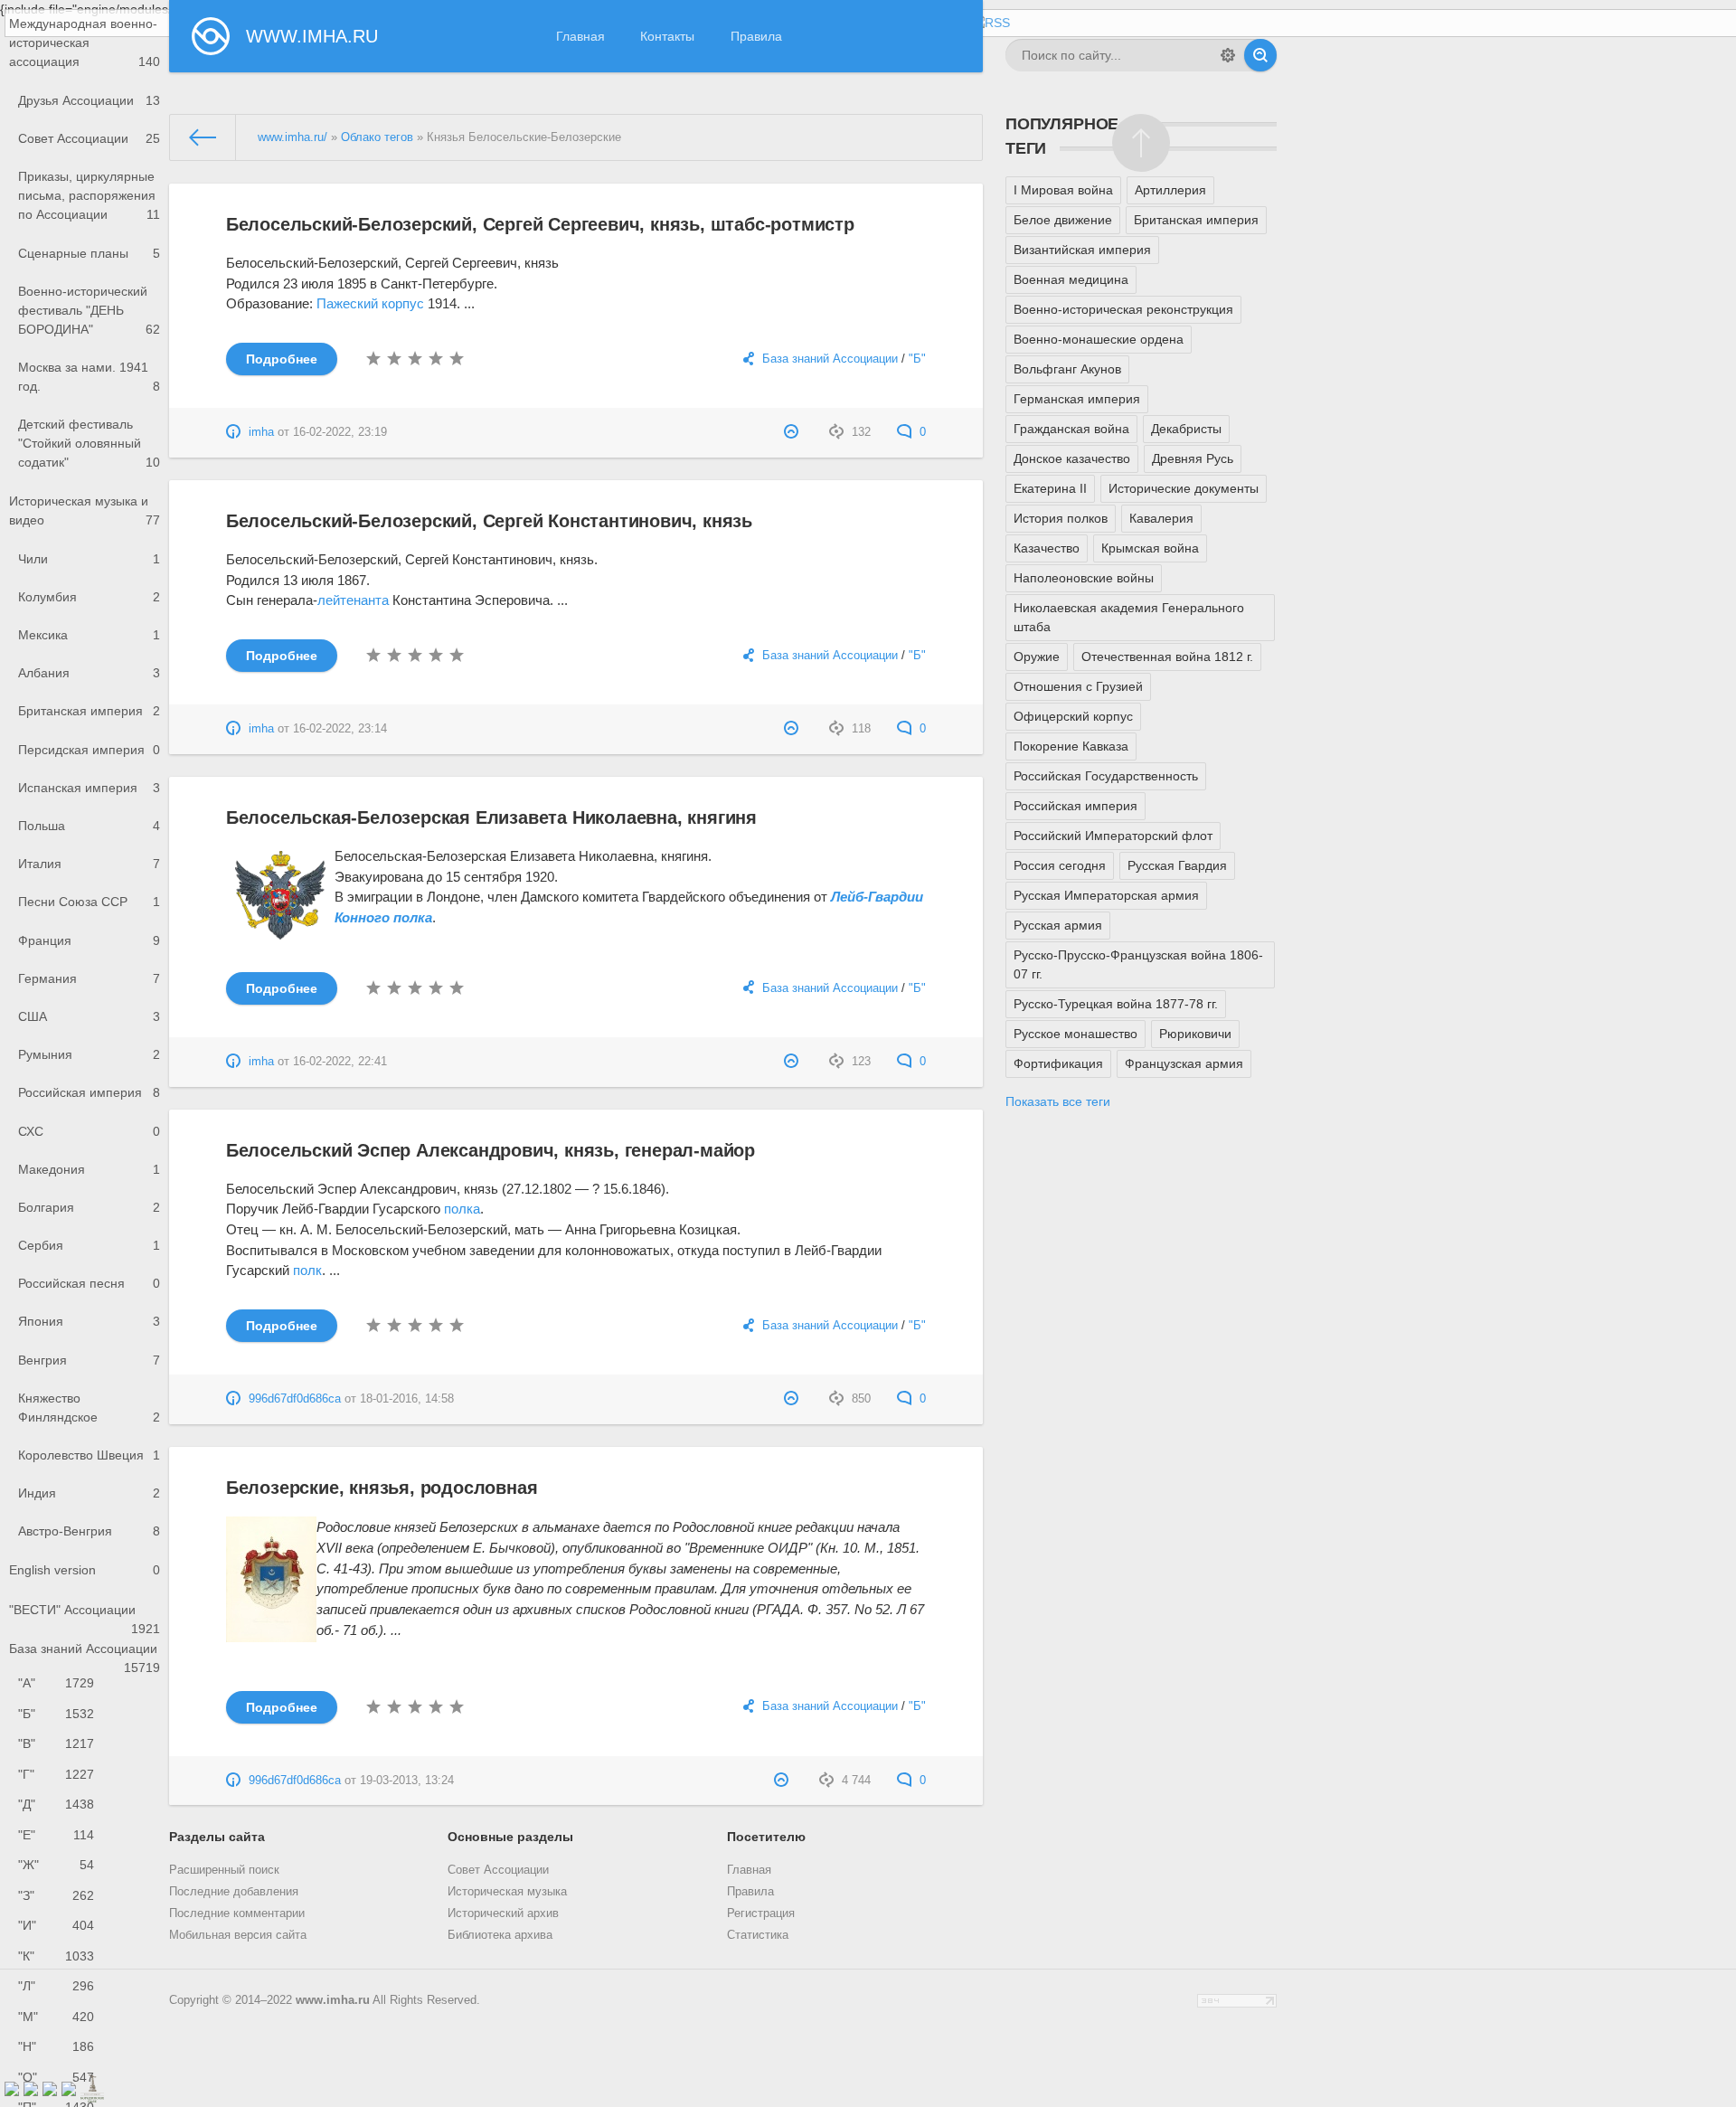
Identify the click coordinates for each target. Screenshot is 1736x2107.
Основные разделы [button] (510, 1837)
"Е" (56, 1835)
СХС (89, 1131)
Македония (89, 1169)
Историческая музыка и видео (85, 510)
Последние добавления (234, 1892)
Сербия (89, 1245)
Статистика (758, 1935)
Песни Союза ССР (89, 902)
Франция (89, 940)
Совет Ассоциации (89, 138)
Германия (89, 978)
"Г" (56, 1774)
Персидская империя (89, 750)
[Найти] (1260, 55)
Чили (89, 559)
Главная (580, 36)
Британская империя (89, 711)
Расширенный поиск (224, 1870)
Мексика (89, 635)
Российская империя (89, 1092)
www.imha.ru (333, 2000)
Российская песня (89, 1283)
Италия (89, 864)
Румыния (89, 1054)
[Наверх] (1141, 143)
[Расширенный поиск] (1228, 55)
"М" (56, 2017)
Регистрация (761, 1913)
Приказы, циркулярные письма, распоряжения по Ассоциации (89, 195)
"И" (56, 1925)
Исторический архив (503, 1913)
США (89, 1016)
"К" (56, 1956)
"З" (56, 1895)
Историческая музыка (507, 1892)
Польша (89, 826)
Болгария (89, 1207)
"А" (56, 1683)
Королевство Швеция (89, 1455)
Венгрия (89, 1360)
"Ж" (56, 1865)
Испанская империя (89, 788)
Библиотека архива (500, 1935)
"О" (56, 2077)
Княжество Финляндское (89, 1408)
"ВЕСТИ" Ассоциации (85, 1616)
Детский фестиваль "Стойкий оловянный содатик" (89, 443)
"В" (56, 1743)
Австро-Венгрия (89, 1531)
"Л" (56, 1986)
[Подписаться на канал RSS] (990, 23)
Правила (756, 36)
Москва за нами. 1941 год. (89, 377)
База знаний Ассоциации (85, 1655)
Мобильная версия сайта (238, 1935)
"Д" (56, 1804)
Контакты (667, 36)
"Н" (56, 2046)
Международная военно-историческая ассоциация (85, 43)
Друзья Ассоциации (89, 100)
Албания (89, 673)
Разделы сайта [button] (217, 1837)
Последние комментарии (237, 1913)
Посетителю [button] (766, 1837)
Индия (89, 1493)
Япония (89, 1321)
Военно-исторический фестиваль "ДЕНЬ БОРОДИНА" (89, 310)
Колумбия (89, 597)
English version (85, 1570)
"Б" (56, 1714)
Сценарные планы (89, 253)
